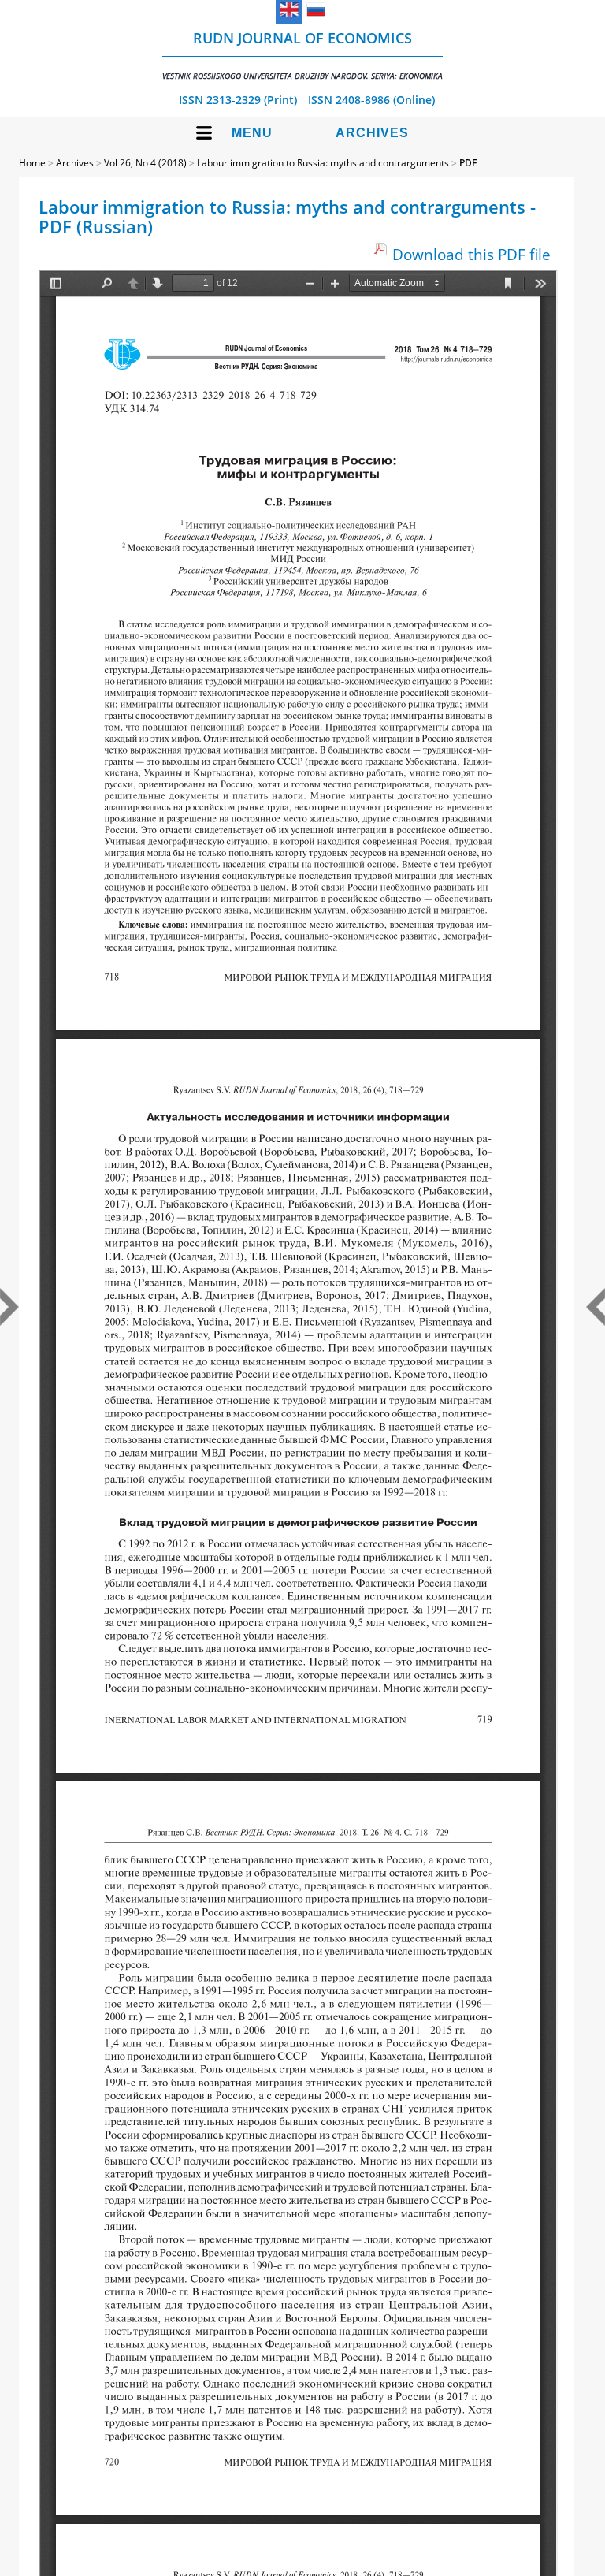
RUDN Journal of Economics (302, 55)
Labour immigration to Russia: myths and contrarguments (323, 163)
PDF (468, 163)
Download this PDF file (471, 254)
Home (32, 163)
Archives (372, 133)
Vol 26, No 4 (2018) (145, 163)
